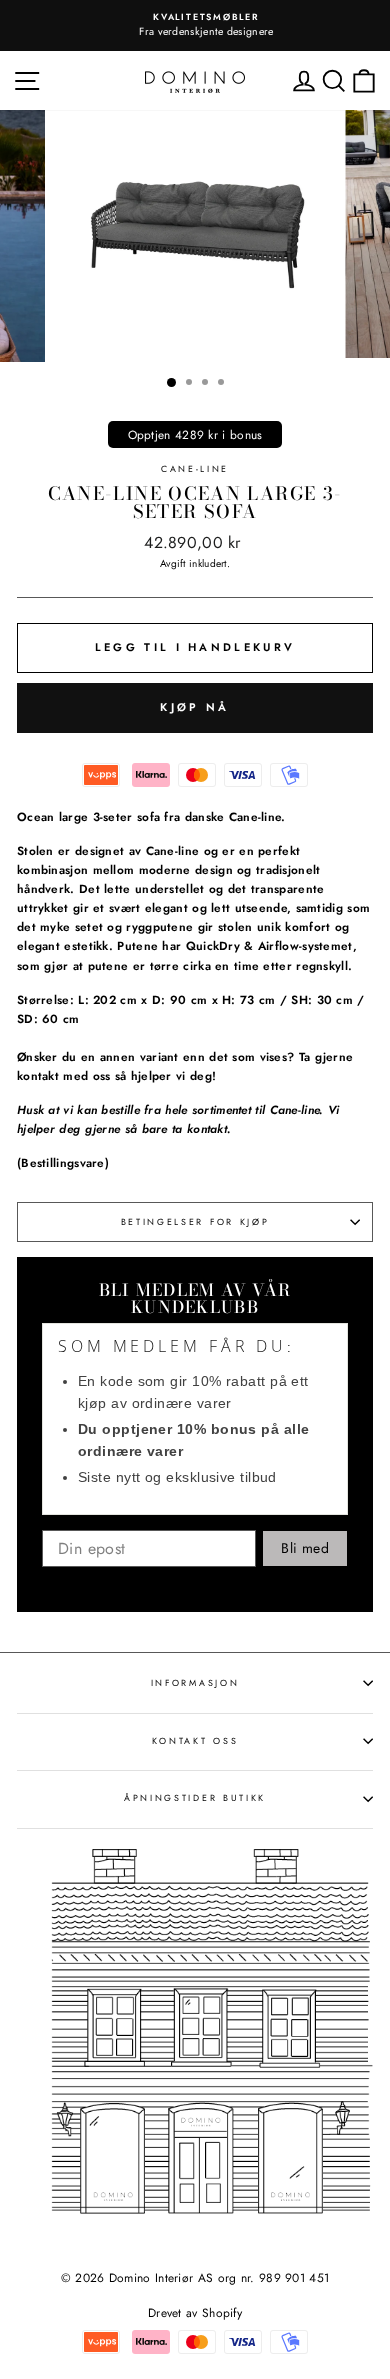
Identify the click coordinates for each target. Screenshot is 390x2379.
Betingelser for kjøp (195, 1221)
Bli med (304, 1548)
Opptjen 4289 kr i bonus (195, 434)
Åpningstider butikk (195, 1797)
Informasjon (195, 1682)
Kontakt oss (195, 1740)
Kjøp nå (194, 707)
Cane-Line (195, 468)
